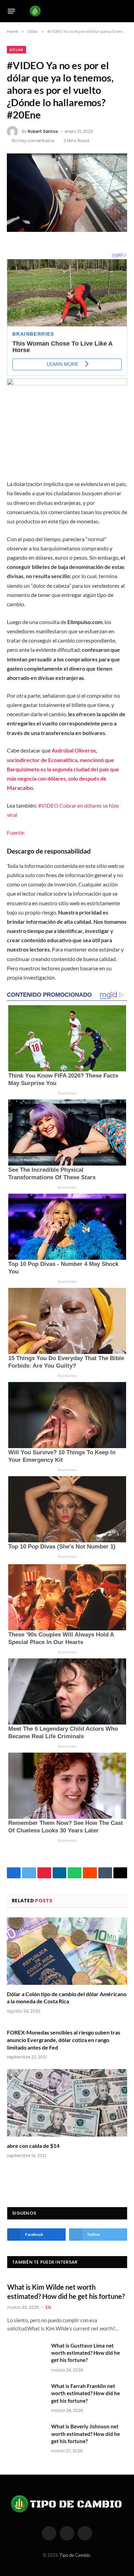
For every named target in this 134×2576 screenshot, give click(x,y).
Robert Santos (43, 131)
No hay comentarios (33, 141)
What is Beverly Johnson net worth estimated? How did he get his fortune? (86, 2434)
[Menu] (12, 11)
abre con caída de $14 (33, 2146)
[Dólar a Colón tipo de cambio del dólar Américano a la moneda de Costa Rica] (67, 1951)
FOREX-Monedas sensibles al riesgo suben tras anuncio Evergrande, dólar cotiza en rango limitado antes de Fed (64, 2040)
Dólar (16, 50)
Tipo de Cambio (75, 2555)
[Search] (124, 11)
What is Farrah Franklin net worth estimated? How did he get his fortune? (86, 2393)
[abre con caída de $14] (67, 2103)
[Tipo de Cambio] (65, 11)
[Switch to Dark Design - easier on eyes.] (113, 11)
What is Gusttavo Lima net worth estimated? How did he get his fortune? (86, 2353)
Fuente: (16, 832)
